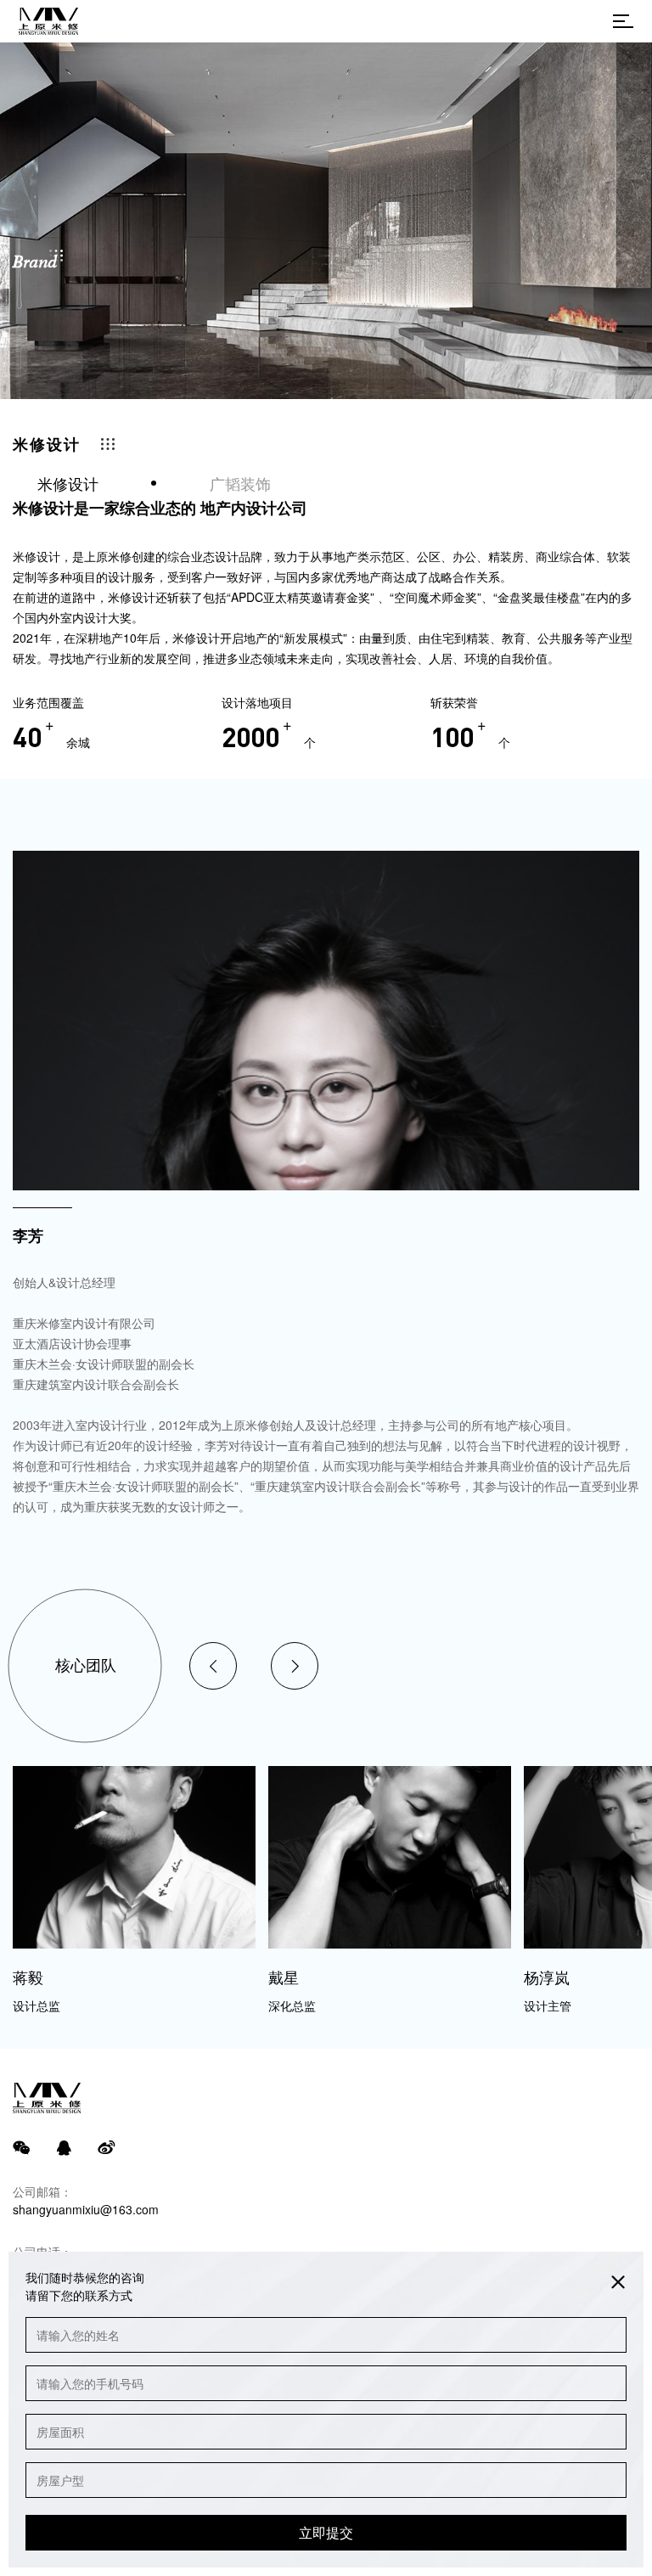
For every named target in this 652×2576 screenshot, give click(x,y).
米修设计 (68, 483)
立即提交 (326, 2532)
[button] (213, 1666)
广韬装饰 (240, 483)
